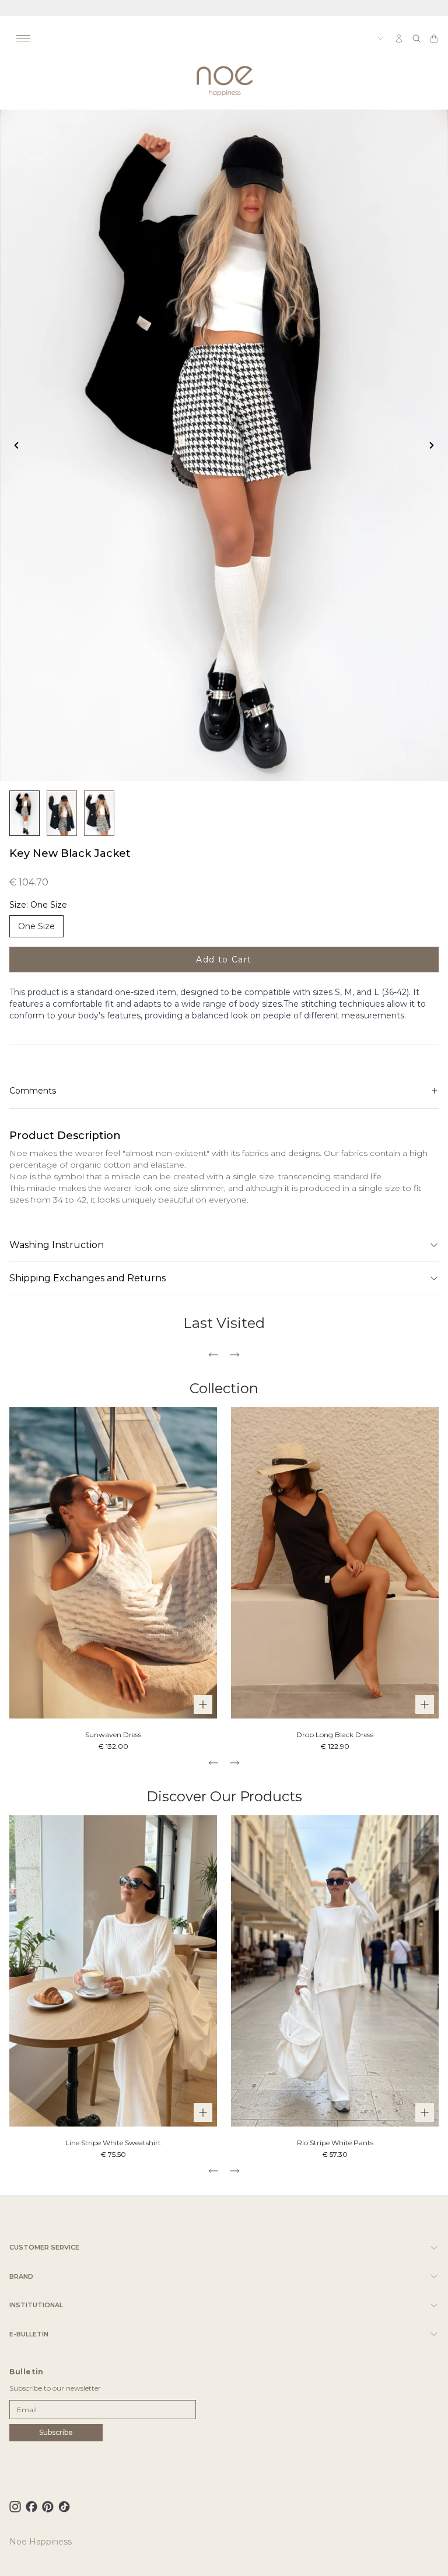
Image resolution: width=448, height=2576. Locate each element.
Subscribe (56, 2432)
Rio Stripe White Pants (335, 2143)
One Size (36, 926)
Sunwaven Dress (113, 1735)
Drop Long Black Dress (335, 1735)
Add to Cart (224, 960)
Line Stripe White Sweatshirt (113, 2143)
